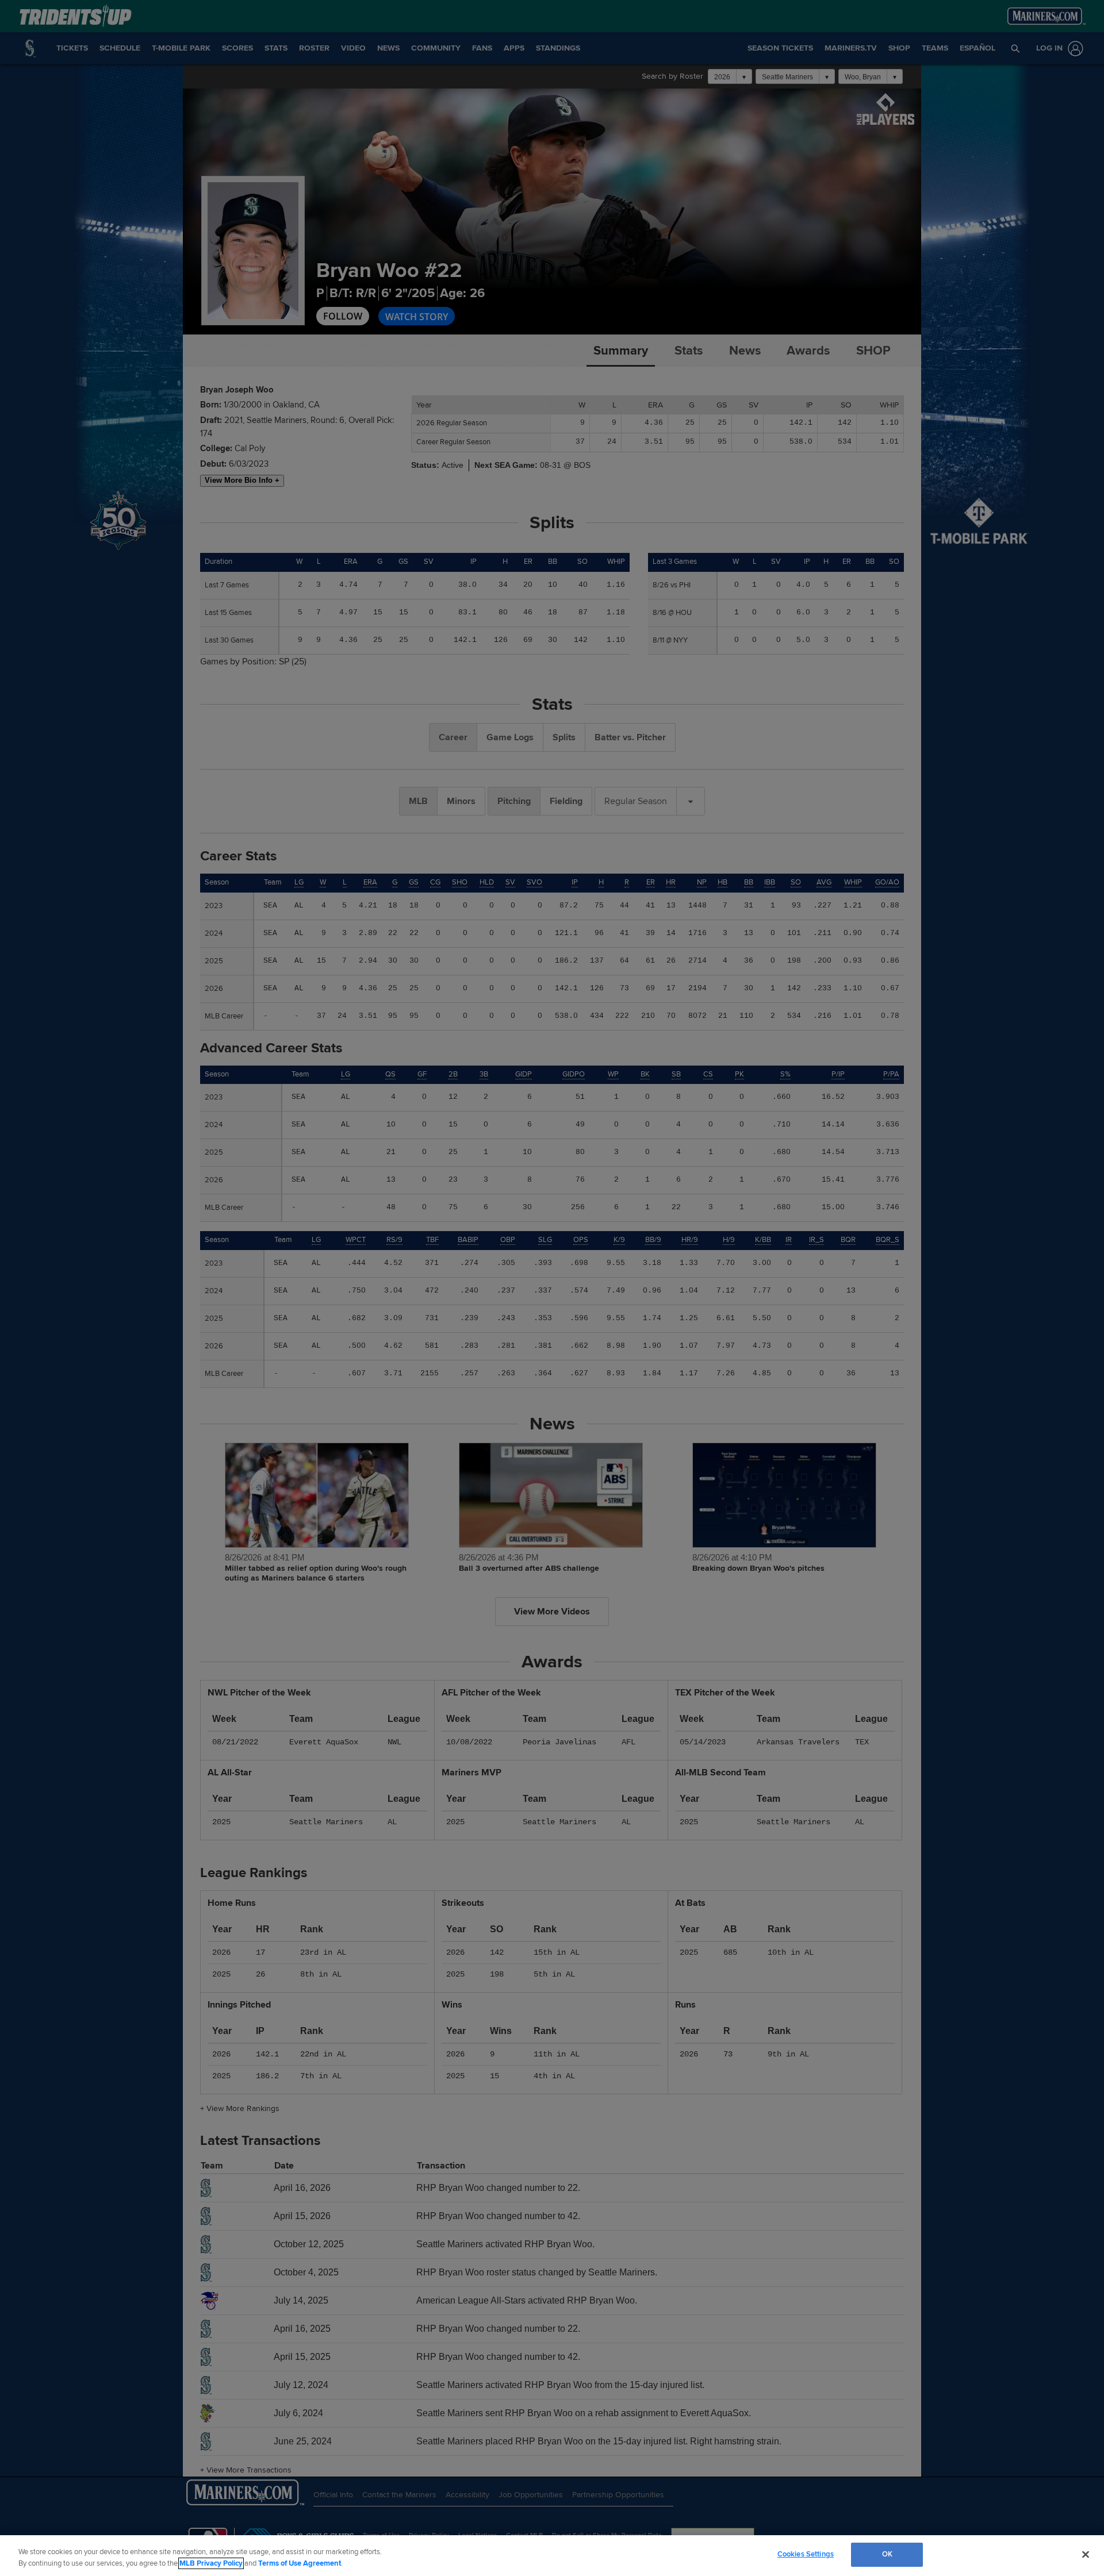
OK (887, 2554)
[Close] (1086, 2554)
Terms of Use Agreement (300, 2563)
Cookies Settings (806, 2554)
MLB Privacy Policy (211, 2563)
